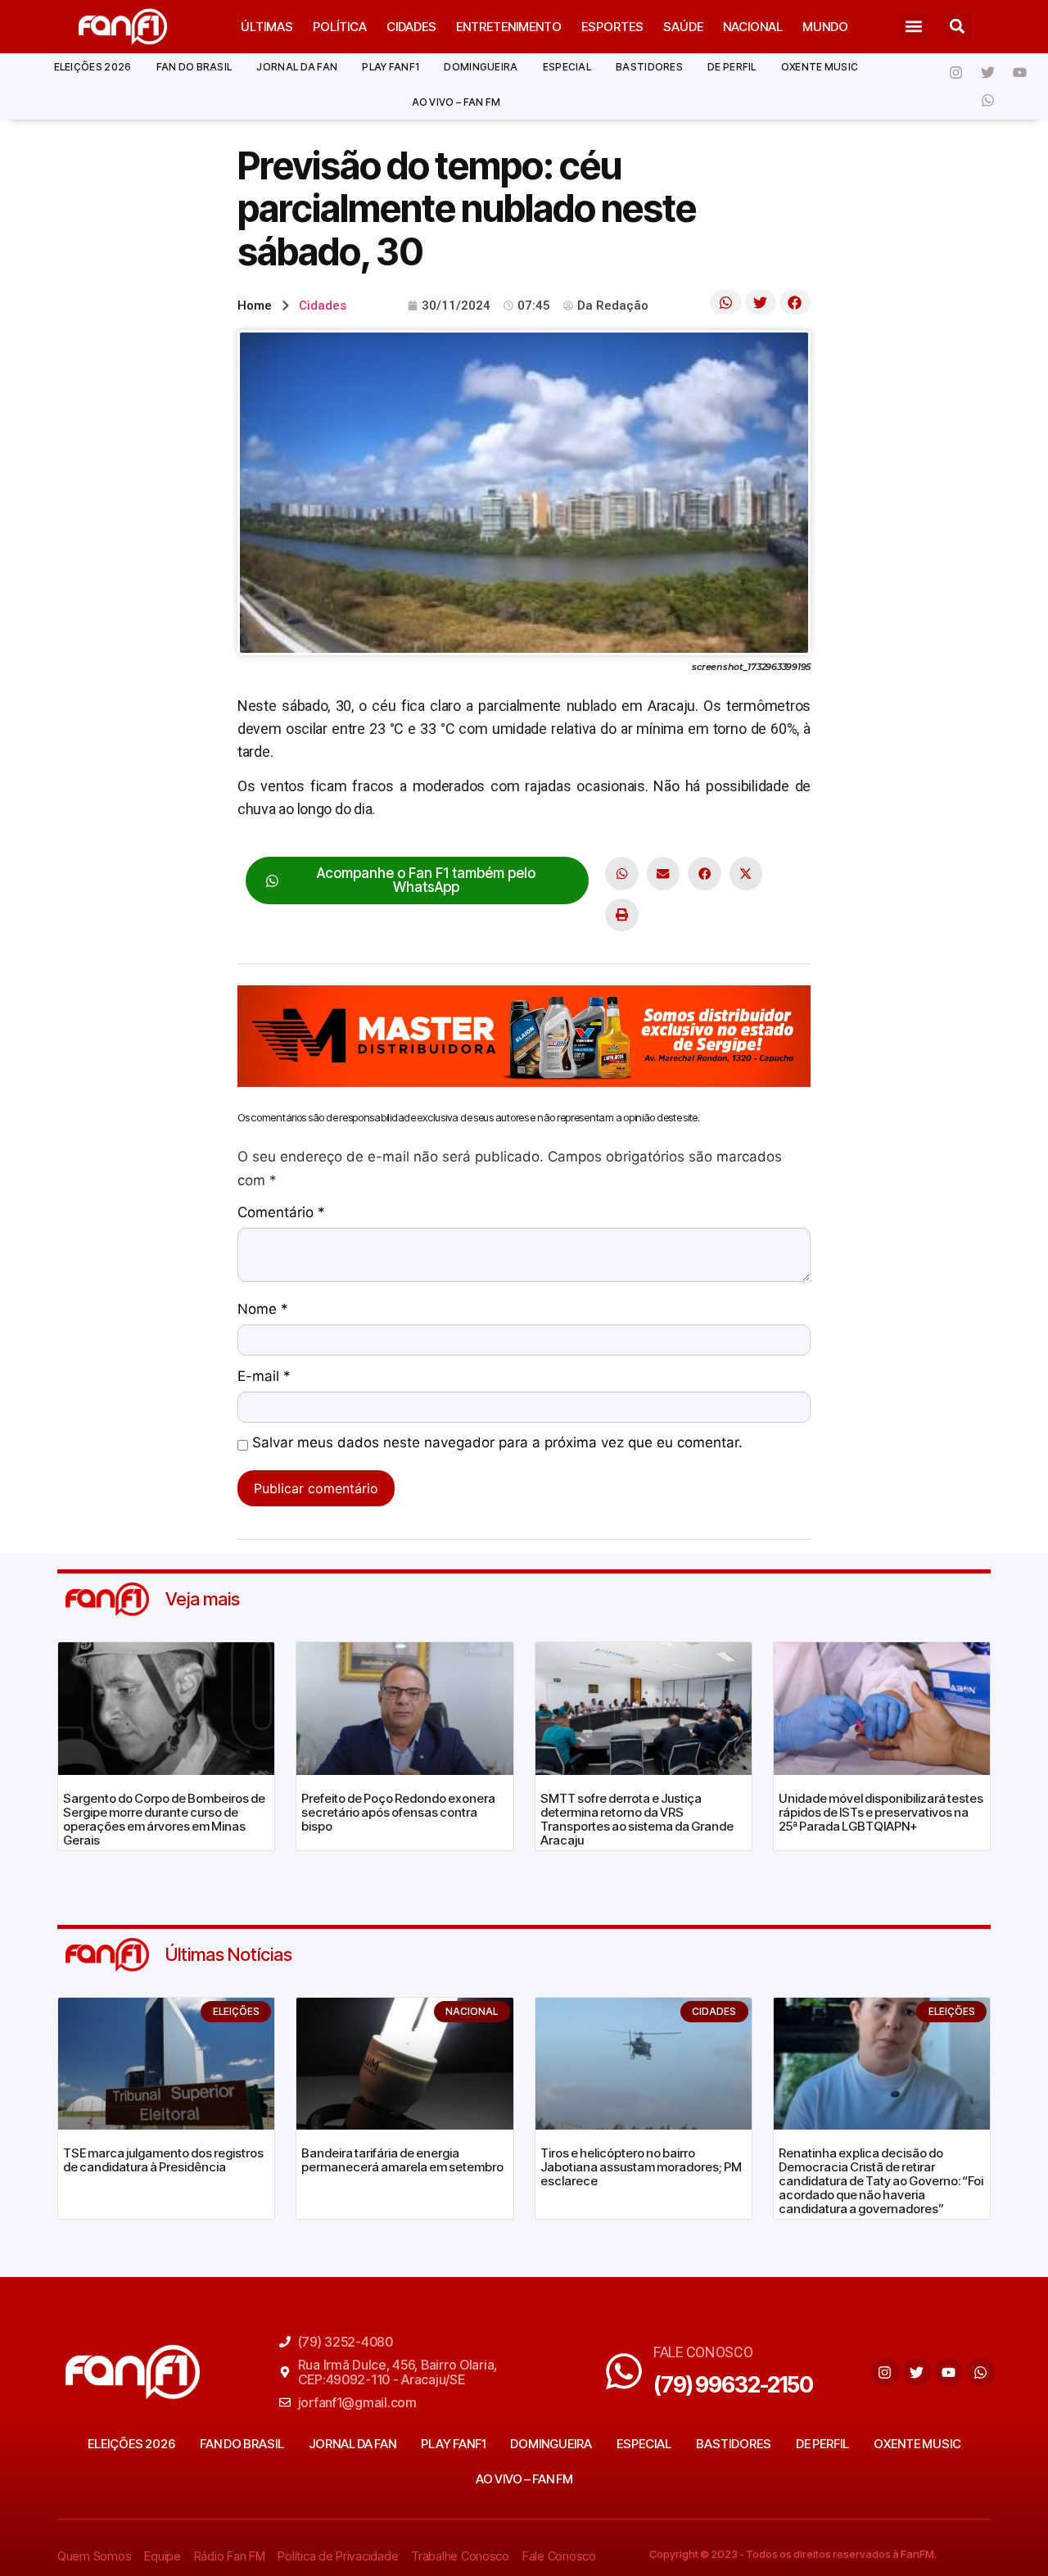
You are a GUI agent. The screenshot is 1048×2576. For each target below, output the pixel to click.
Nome (263, 1310)
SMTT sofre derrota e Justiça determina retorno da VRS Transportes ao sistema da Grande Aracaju (637, 1819)
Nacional (753, 27)
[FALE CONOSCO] (624, 2371)
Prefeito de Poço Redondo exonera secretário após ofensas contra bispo (398, 1812)
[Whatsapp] (988, 100)
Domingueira (481, 67)
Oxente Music (820, 67)
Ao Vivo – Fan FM (456, 102)
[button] (914, 27)
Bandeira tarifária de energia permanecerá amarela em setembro (402, 2160)
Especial (567, 67)
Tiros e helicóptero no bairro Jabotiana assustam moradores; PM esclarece (641, 2167)
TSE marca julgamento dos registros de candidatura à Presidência (163, 2160)
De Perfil (732, 67)
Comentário (281, 1213)
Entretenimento (509, 27)
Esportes (612, 27)
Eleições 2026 (93, 67)
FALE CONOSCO (703, 2352)
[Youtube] (1020, 72)
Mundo (825, 27)
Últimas (267, 27)
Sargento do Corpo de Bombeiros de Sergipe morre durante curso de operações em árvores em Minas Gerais (164, 1819)
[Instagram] (956, 72)
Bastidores (649, 67)
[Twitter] (988, 72)
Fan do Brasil (194, 67)
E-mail (264, 1377)
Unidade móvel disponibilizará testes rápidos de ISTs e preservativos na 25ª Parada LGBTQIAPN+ (881, 1812)
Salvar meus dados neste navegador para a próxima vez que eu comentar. (497, 1443)
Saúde (683, 27)
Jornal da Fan (297, 67)
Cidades (411, 27)
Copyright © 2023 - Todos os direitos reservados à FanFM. (793, 2554)
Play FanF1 (391, 67)
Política (340, 27)
